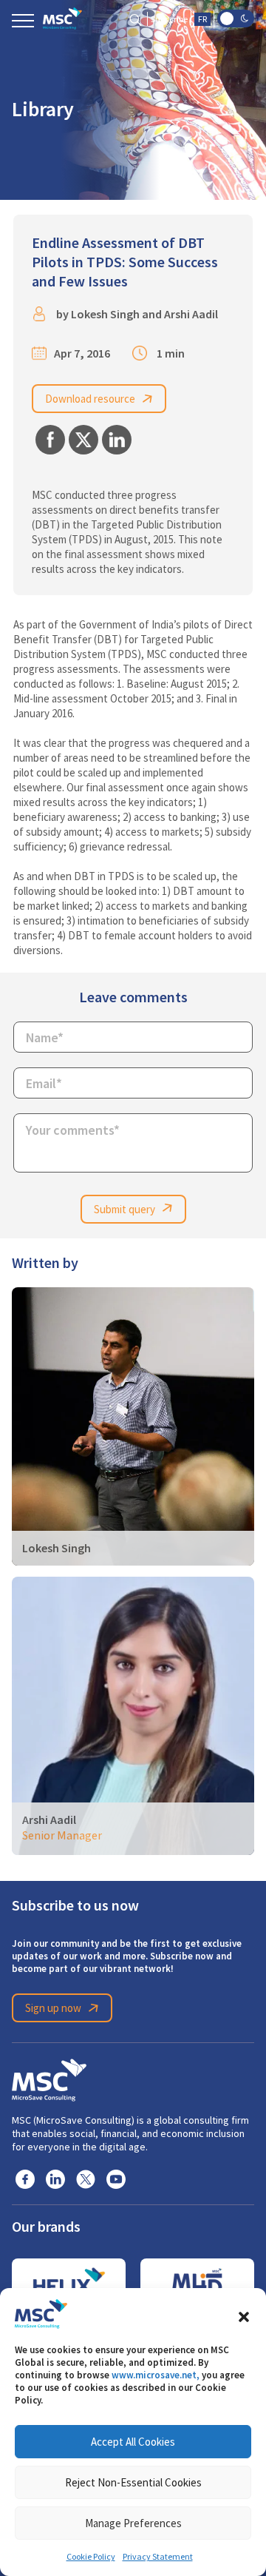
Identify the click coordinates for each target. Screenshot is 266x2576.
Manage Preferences (133, 2523)
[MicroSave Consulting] (49, 2078)
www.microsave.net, (156, 2375)
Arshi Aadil (191, 314)
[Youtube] (116, 2178)
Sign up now (53, 2008)
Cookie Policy (91, 2557)
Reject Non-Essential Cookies (133, 2482)
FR (202, 19)
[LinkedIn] (55, 2178)
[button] (244, 2314)
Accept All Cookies (133, 2442)
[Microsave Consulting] (62, 19)
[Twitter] (86, 2178)
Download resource (90, 399)
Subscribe (169, 19)
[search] (136, 19)
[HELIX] (69, 2284)
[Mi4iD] (197, 2284)
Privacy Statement (158, 2557)
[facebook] (25, 2178)
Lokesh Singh (105, 314)
